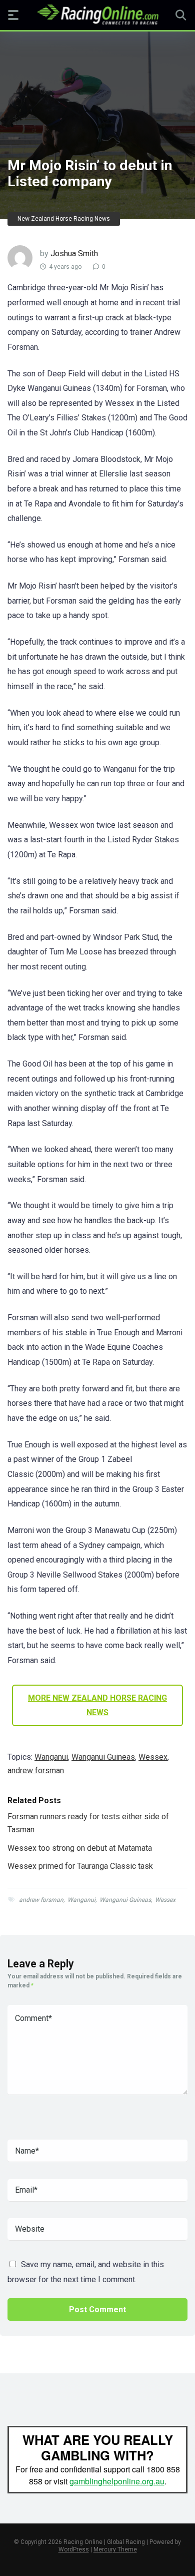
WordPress (74, 2549)
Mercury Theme (115, 2549)
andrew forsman (36, 1770)
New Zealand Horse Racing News (64, 219)
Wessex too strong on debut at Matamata (80, 1848)
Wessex (153, 1757)
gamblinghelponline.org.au (117, 2481)
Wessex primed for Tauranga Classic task (80, 1866)
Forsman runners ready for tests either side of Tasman (88, 1823)
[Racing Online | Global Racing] (98, 15)
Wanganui (51, 1757)
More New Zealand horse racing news (97, 1705)
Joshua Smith (74, 253)
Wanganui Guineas (103, 1757)
